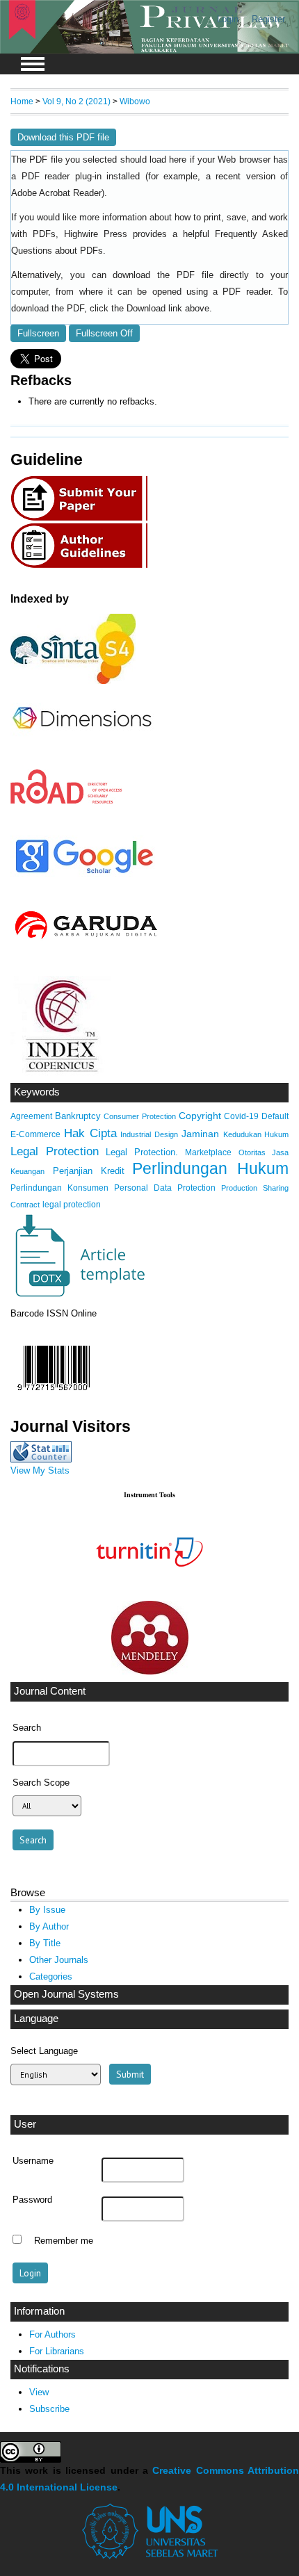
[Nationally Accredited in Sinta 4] (73, 681)
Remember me (64, 2241)
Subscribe (49, 2409)
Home (22, 101)
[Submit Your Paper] (83, 519)
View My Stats (40, 1470)
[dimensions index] (82, 742)
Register (268, 19)
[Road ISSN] (67, 801)
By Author (49, 1926)
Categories (51, 1976)
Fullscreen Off (104, 333)
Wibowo (135, 101)
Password (32, 2200)
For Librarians (57, 2351)
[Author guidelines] (83, 566)
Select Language (44, 2051)
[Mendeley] (150, 1671)
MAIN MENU (33, 64)
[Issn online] (54, 1394)
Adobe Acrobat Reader (56, 193)
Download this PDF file (63, 137)
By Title (45, 1943)
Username (33, 2161)
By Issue (47, 1910)
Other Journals (59, 1960)
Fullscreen (38, 333)
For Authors (52, 2334)
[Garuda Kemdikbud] (85, 941)
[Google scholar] (84, 874)
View (39, 2392)
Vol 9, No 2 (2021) (76, 101)
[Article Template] (78, 1295)
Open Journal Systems (66, 1994)
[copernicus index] (60, 1073)
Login (228, 19)
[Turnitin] (149, 1590)
